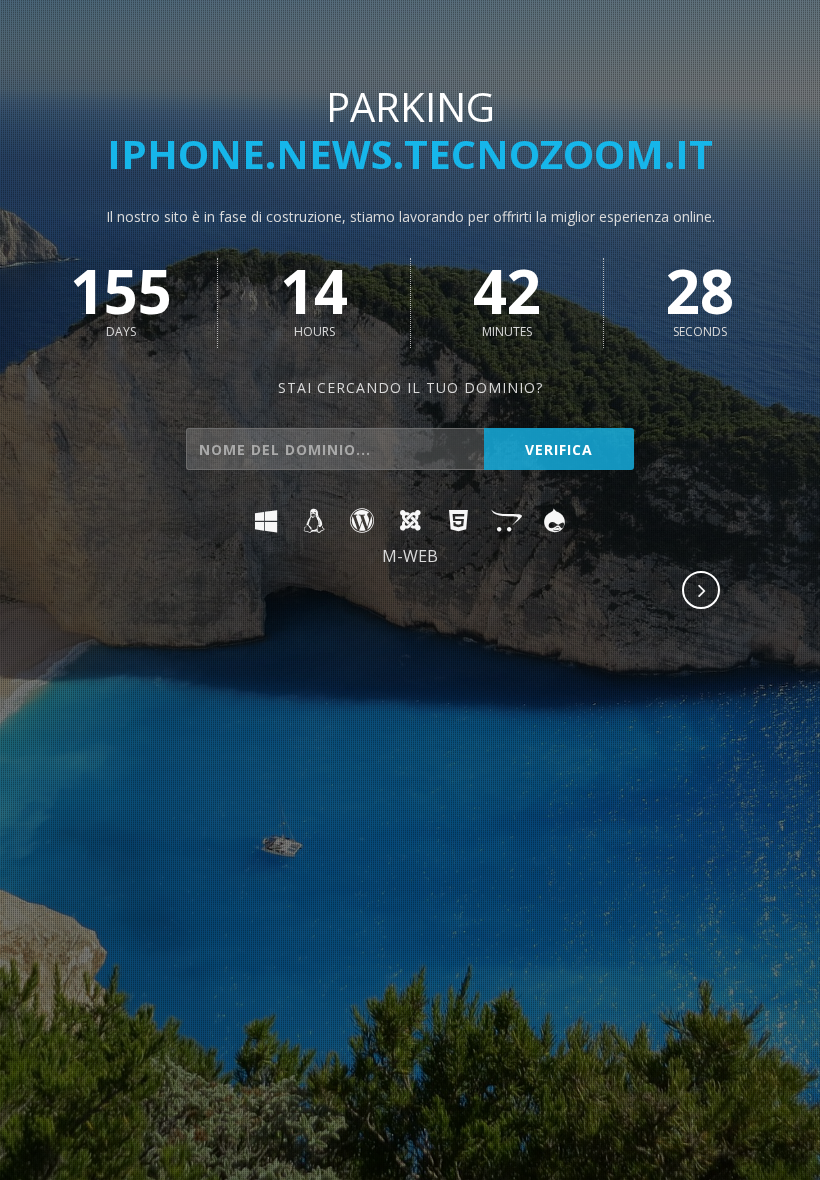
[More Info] (702, 592)
